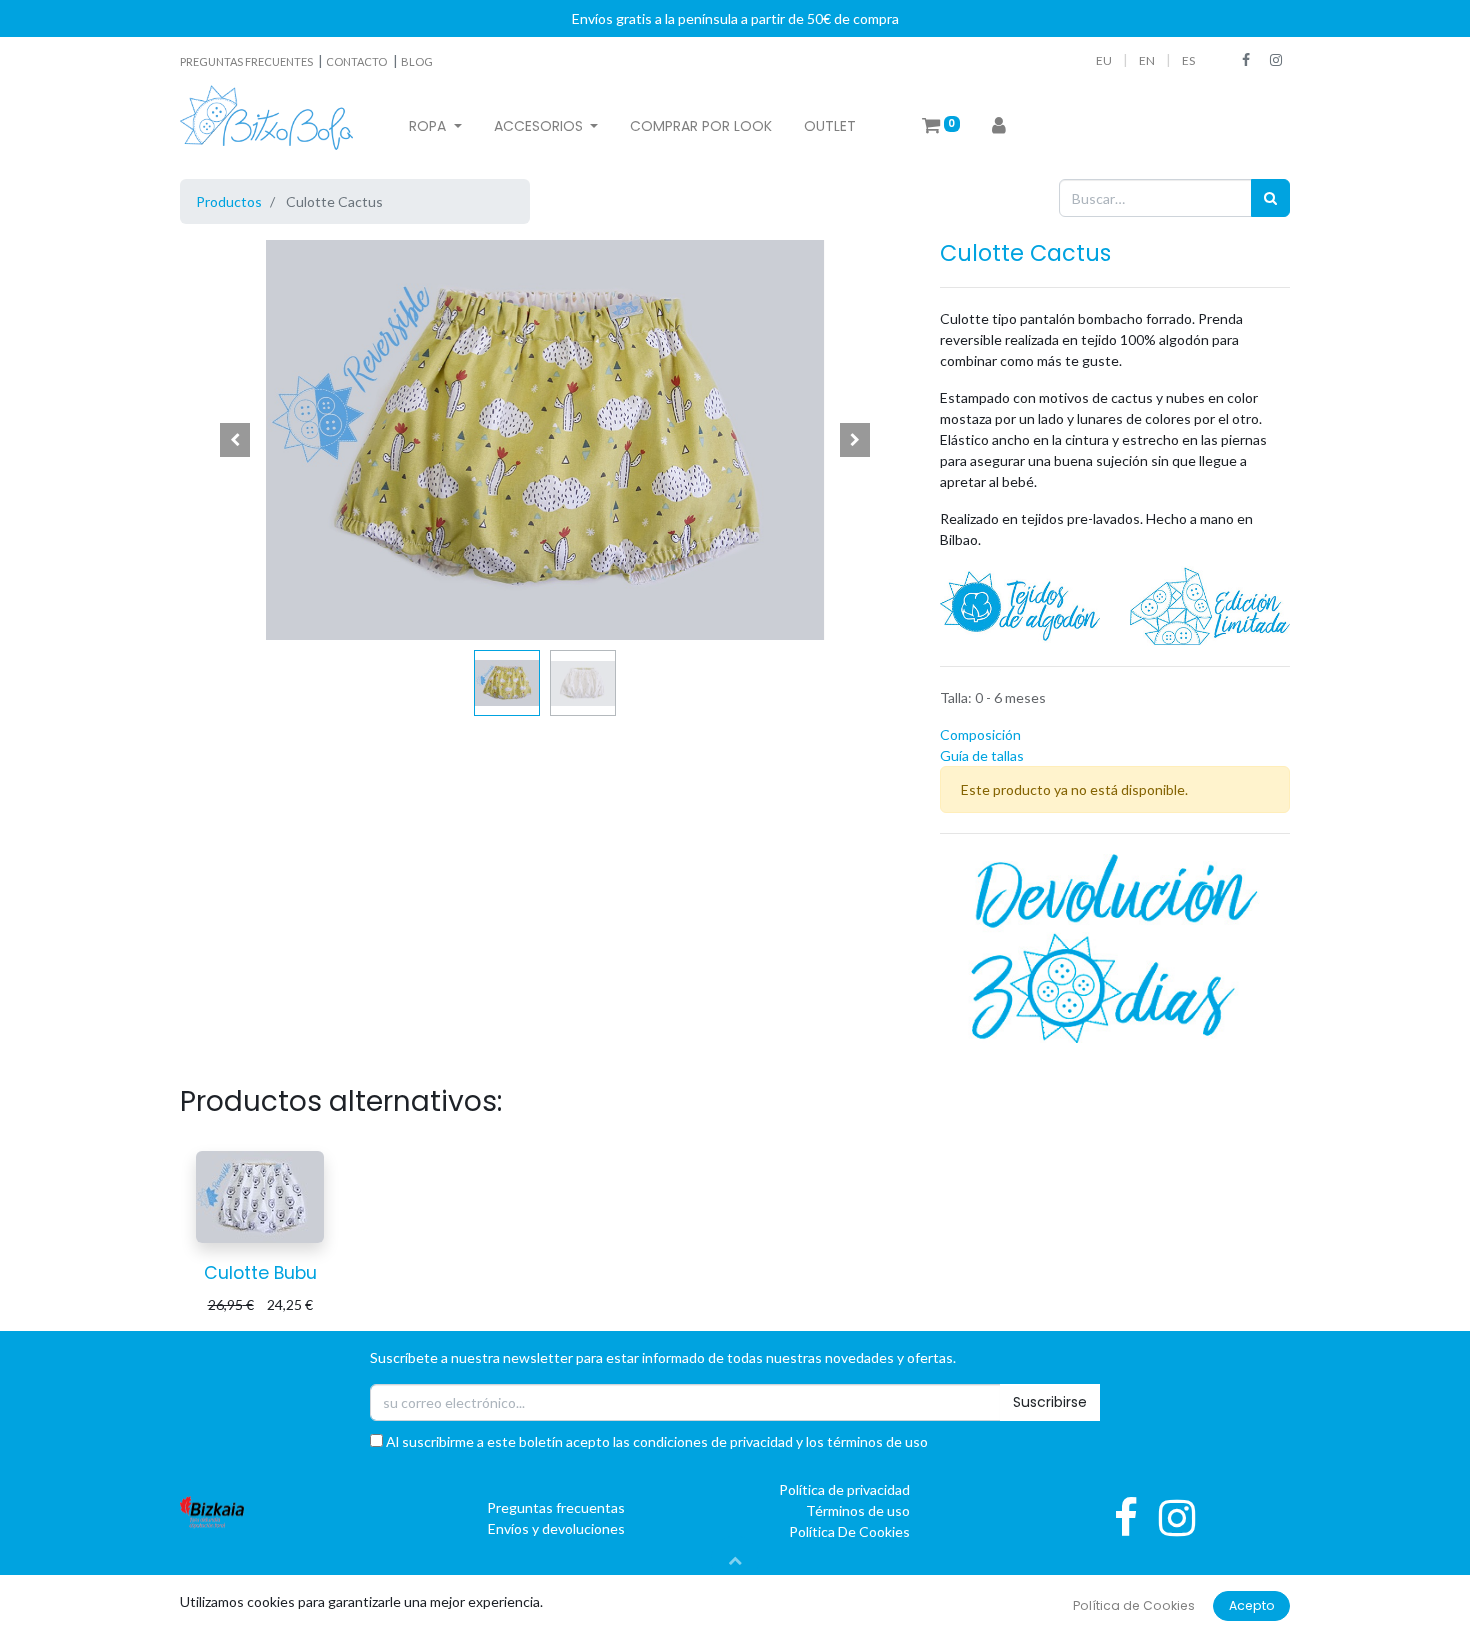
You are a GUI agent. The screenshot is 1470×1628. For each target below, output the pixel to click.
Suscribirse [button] (1050, 1402)
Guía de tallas (982, 755)
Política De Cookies (849, 1531)
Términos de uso (858, 1510)
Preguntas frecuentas (556, 1507)
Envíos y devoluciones (556, 1528)
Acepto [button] (1252, 1605)
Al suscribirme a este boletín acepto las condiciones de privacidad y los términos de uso (655, 1441)
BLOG (417, 61)
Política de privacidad (844, 1489)
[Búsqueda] (1270, 197)
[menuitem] (701, 126)
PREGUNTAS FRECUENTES (247, 61)
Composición (980, 734)
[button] (235, 440)
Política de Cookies (1134, 1605)
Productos (229, 201)
